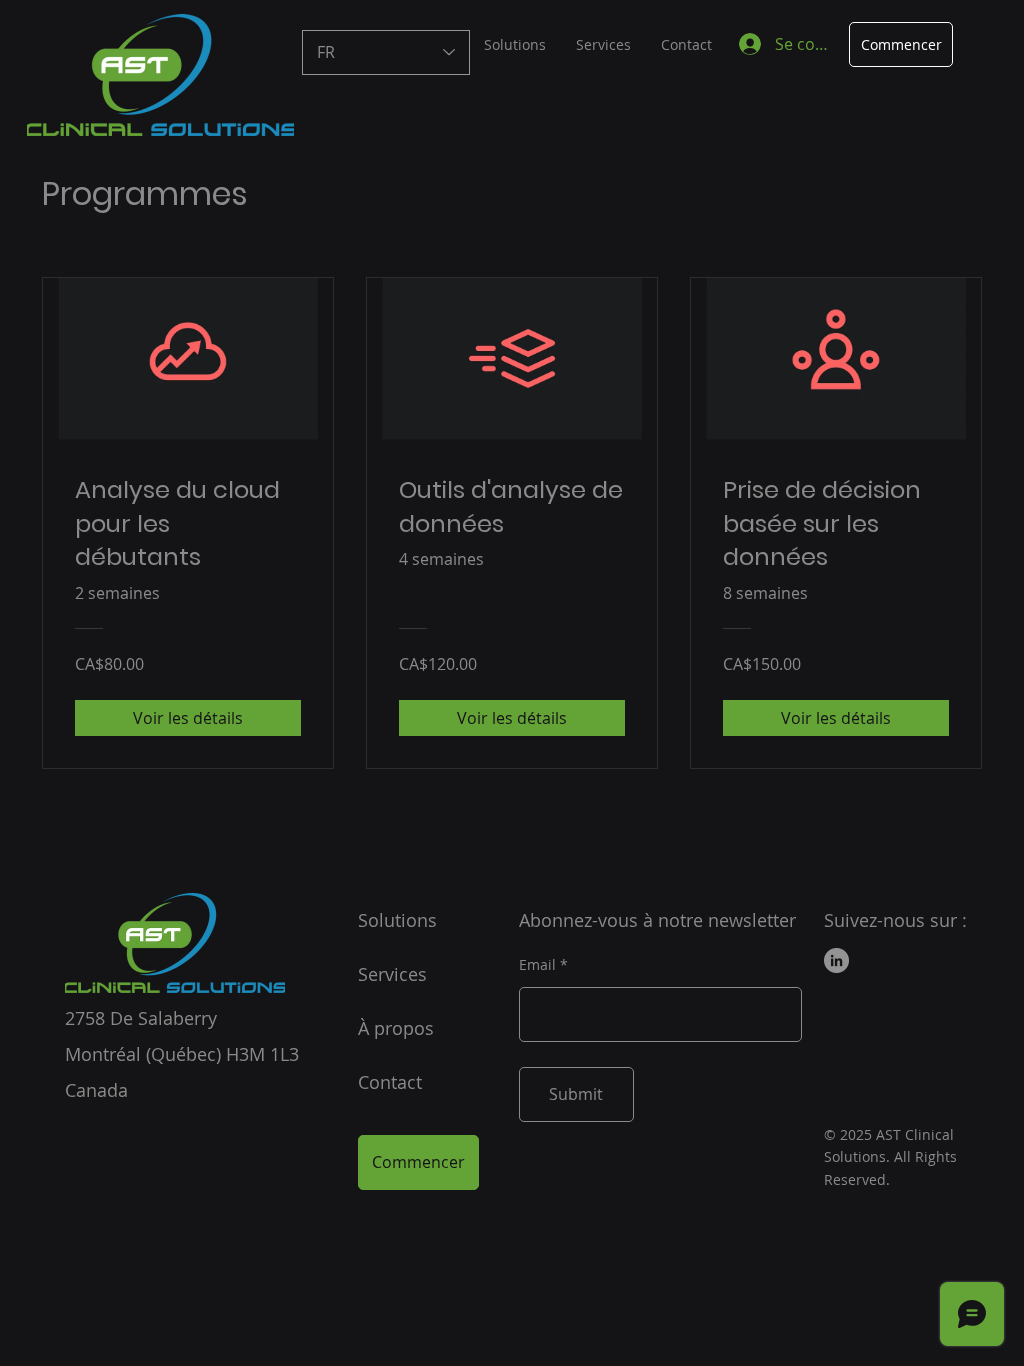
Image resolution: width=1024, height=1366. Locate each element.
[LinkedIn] (836, 960)
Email (537, 965)
